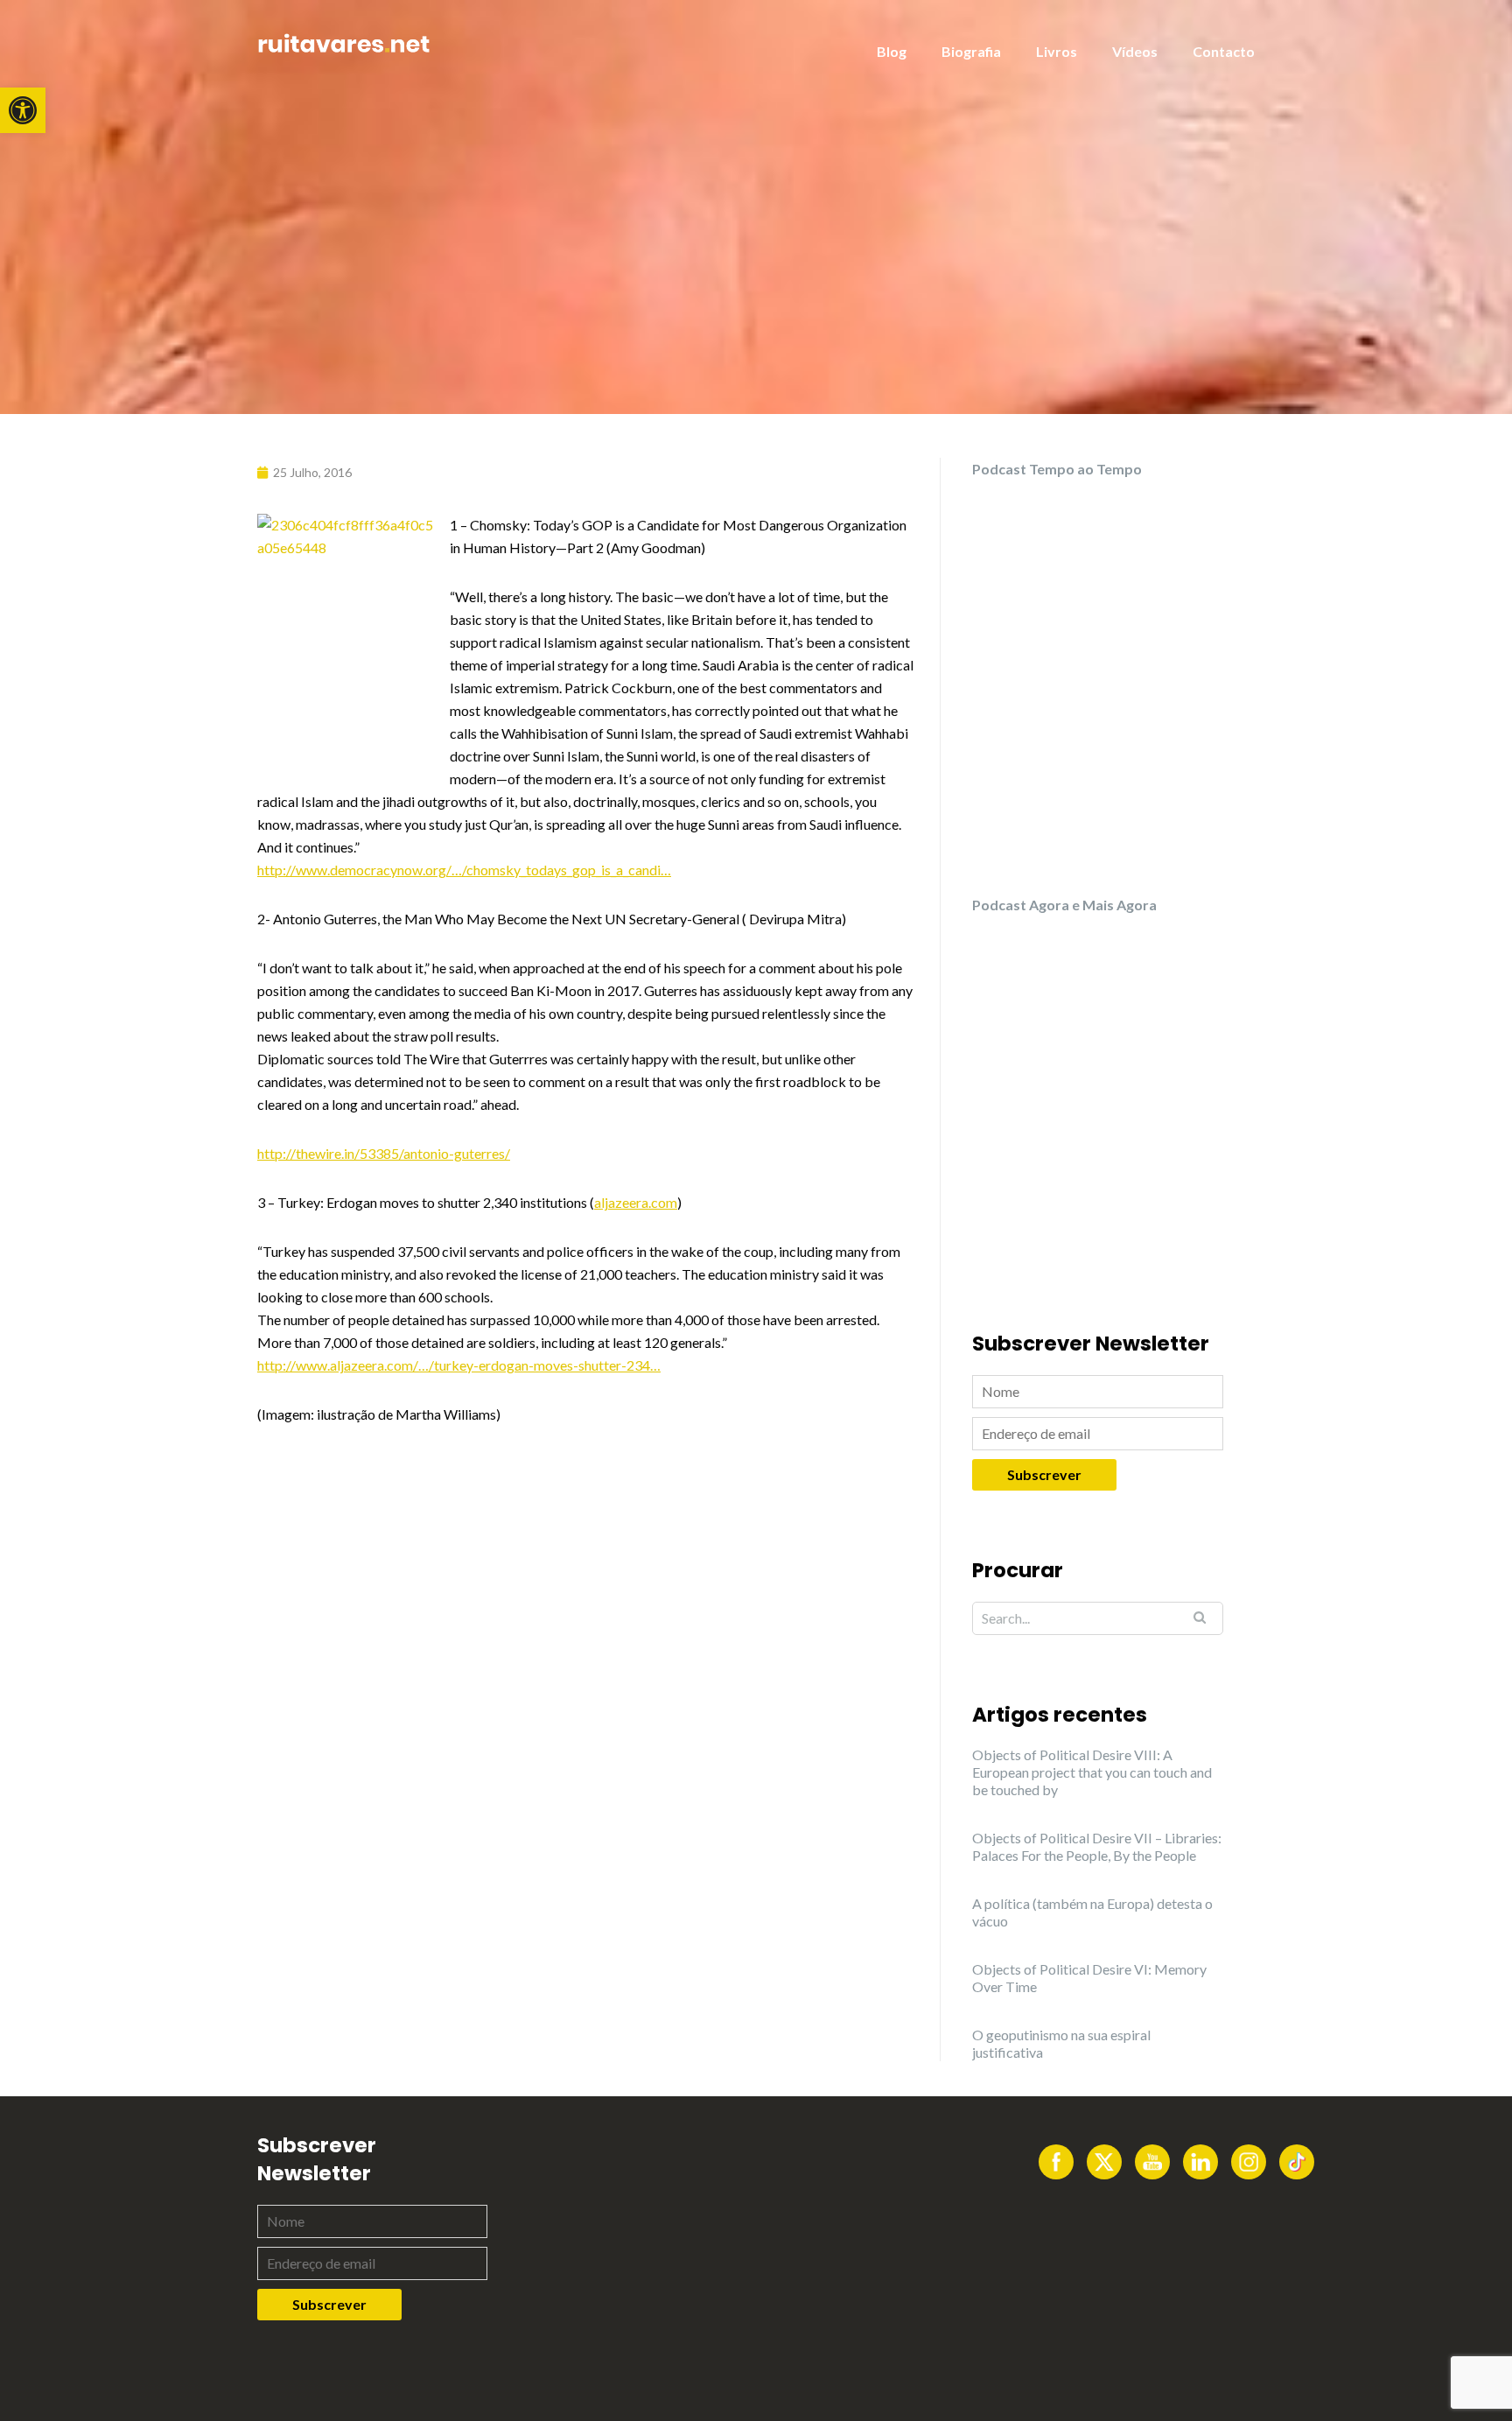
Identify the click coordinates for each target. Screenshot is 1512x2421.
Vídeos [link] (1135, 51)
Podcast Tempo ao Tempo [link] (1057, 469)
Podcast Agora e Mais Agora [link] (1064, 905)
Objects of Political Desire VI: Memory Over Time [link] (1089, 1978)
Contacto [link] (1224, 51)
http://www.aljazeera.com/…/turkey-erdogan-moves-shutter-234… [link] (459, 1365)
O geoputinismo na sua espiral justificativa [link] (1061, 2043)
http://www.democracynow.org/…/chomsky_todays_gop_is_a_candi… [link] (464, 870)
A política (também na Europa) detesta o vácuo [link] (1092, 1912)
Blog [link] (892, 51)
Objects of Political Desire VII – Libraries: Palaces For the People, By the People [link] (1097, 1846)
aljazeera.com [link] (636, 1202)
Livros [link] (1057, 51)
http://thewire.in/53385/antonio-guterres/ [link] (384, 1153)
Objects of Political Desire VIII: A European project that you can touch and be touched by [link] (1092, 1772)
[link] (23, 110)
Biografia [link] (971, 51)
